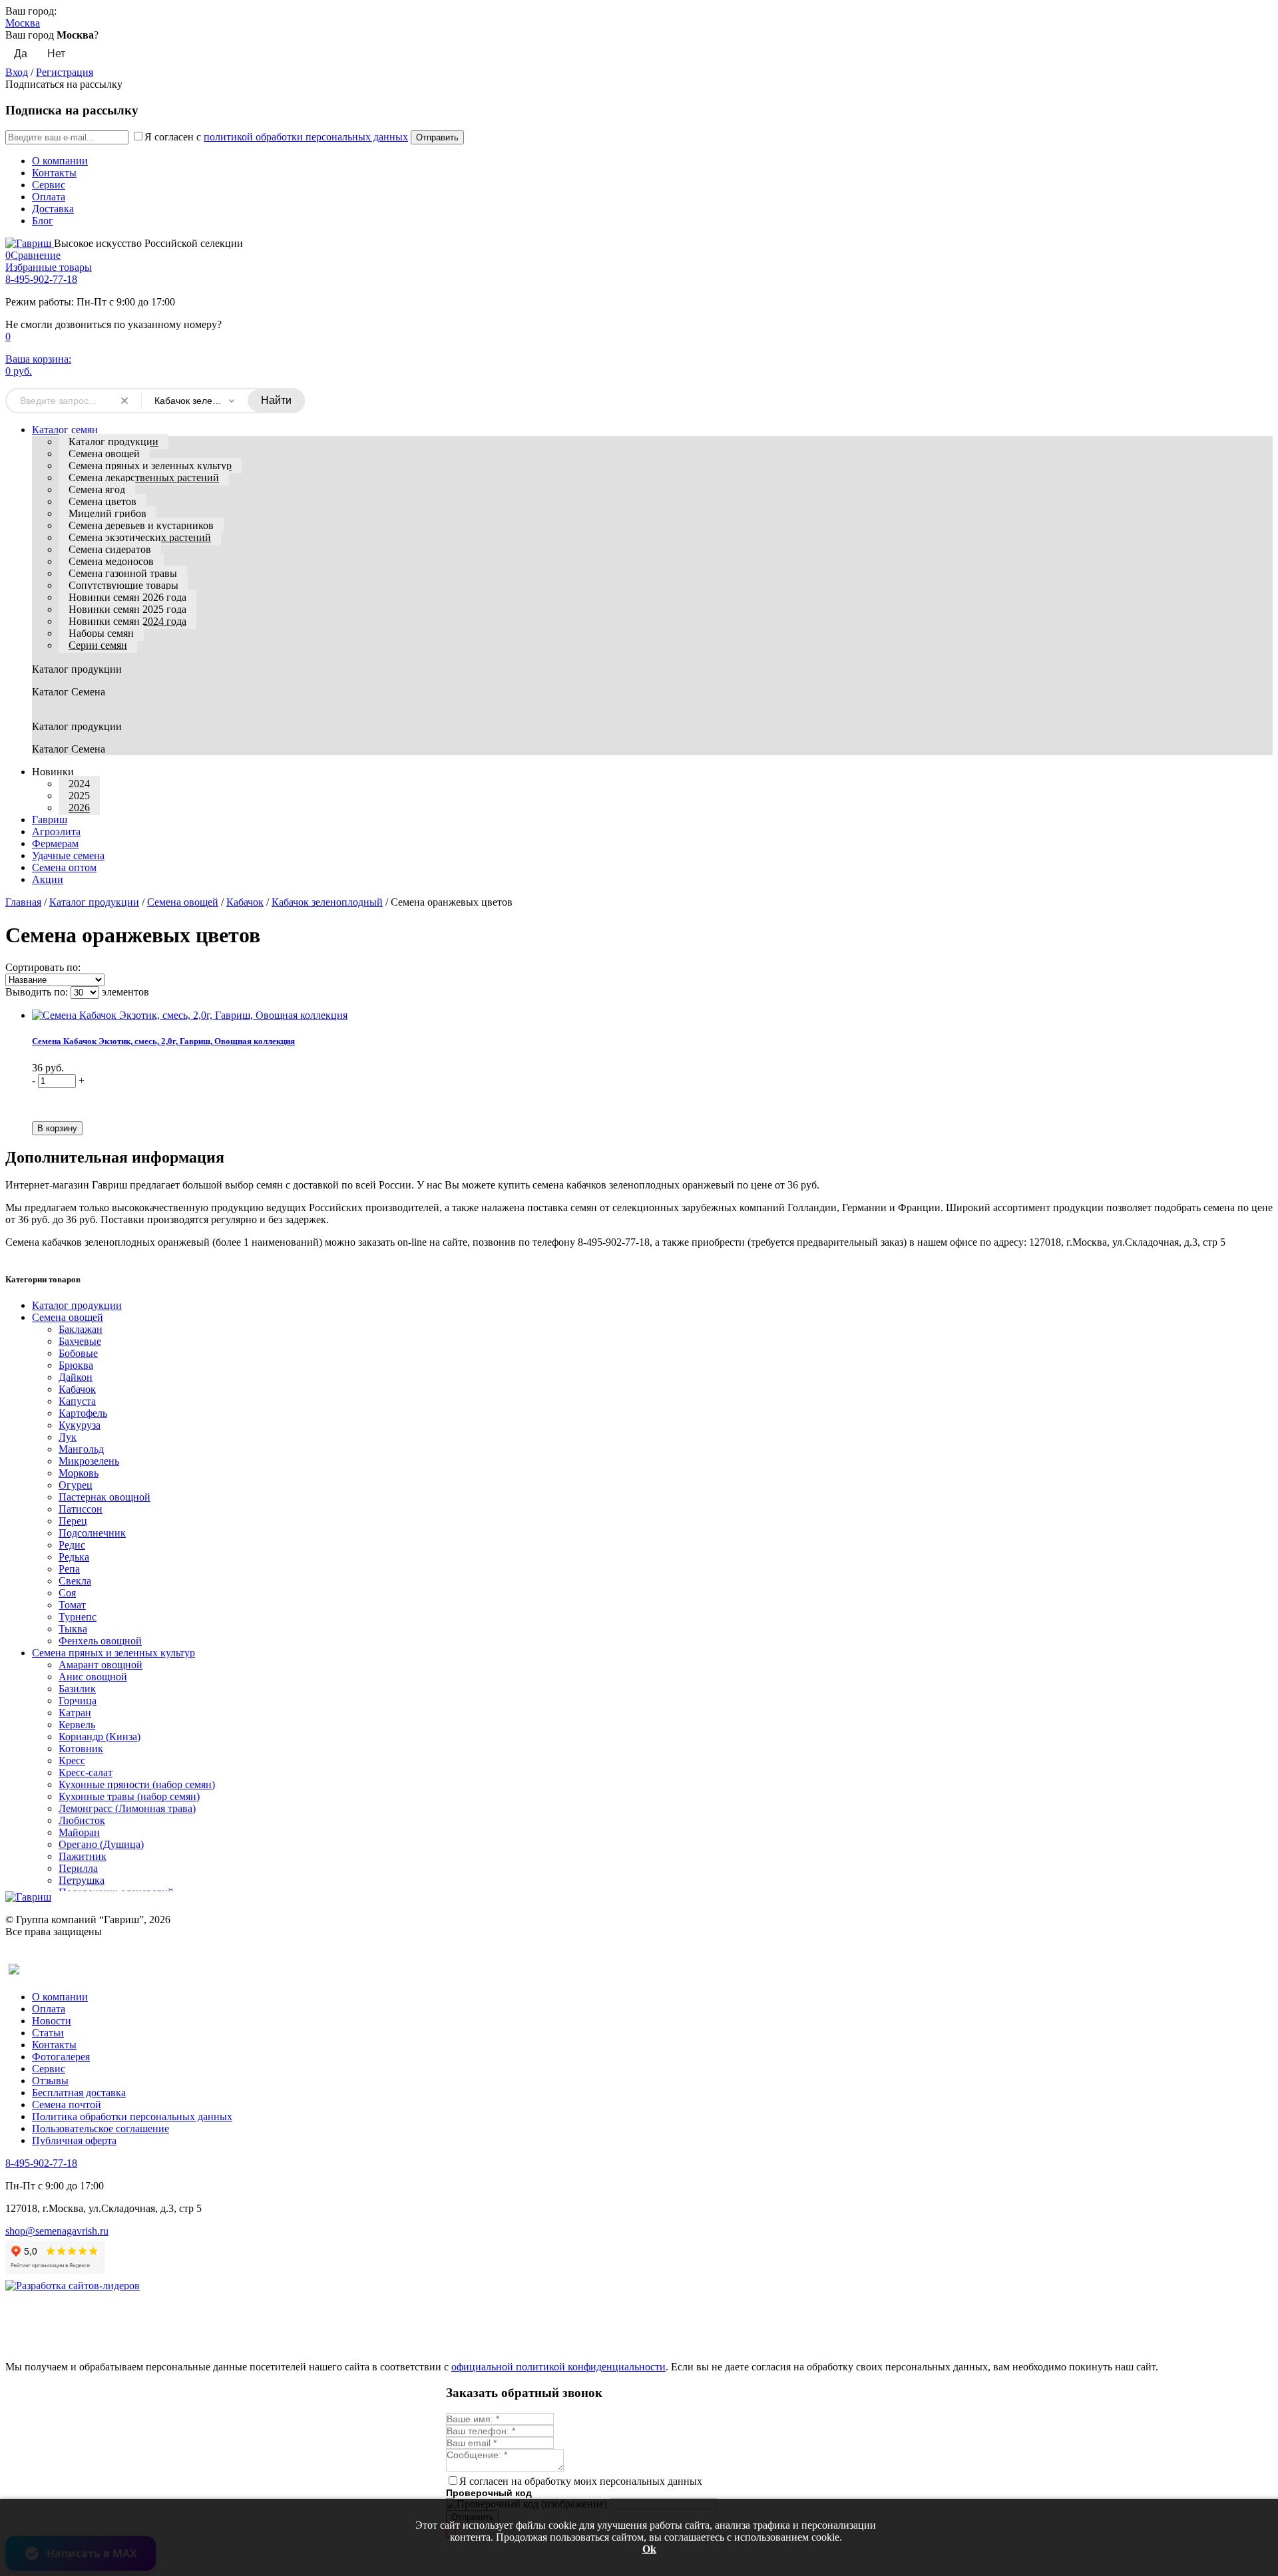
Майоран (79, 1832)
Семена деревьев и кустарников (141, 525)
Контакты (54, 173)
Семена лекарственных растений (144, 477)
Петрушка (82, 1880)
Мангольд (81, 1449)
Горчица (78, 1701)
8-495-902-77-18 (41, 279)
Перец (73, 1521)
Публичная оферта (74, 2140)
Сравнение (33, 255)
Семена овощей (104, 454)
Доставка (53, 209)
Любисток (82, 1820)
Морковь (79, 1473)
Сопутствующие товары (123, 585)
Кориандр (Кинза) (100, 1737)
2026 (79, 808)
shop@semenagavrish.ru (57, 2231)
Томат (72, 1605)
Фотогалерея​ (61, 2057)
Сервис (49, 185)
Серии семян (98, 645)
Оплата (49, 197)
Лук (68, 1437)
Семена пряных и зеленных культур (150, 465)
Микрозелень (89, 1461)
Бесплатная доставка (79, 2093)
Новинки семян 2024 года (127, 621)
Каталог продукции (113, 442)
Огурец (76, 1485)
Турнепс (78, 1617)
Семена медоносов (111, 561)
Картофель (83, 1413)
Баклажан (81, 1329)
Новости (52, 2021)
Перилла (78, 1868)
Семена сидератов (110, 549)
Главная (23, 902)
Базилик (77, 1689)
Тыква (73, 1629)
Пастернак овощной (105, 1497)
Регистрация (65, 72)
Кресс (72, 1760)
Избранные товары (49, 267)
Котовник (81, 1748)
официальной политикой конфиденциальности (558, 2367)
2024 (79, 784)
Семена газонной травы (123, 573)
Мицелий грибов (107, 513)
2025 (79, 796)
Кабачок (245, 902)
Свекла (75, 1581)
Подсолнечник (92, 1533)
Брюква (76, 1365)
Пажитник (83, 1856)
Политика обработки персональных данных (132, 2116)
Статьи (48, 2033)
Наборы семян (101, 633)
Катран (75, 1713)
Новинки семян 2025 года (127, 609)
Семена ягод (97, 489)
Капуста (77, 1401)
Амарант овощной (101, 1665)
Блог (43, 221)
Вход (17, 72)
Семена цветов (103, 501)
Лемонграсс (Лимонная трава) (127, 1808)
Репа (69, 1569)
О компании (60, 161)
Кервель (77, 1725)
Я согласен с (276, 137)
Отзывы (50, 2081)
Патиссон (81, 1509)
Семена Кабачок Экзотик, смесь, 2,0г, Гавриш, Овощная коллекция (163, 1041)
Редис (72, 1545)
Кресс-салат (86, 1772)
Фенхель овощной (100, 1641)
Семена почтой (67, 2105)
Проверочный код (489, 2493)
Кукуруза (80, 1425)
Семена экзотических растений (140, 537)
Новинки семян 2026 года (127, 597)
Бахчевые (80, 1341)
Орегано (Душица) (101, 1844)
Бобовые (78, 1353)
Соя (67, 1593)
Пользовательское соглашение (101, 2128)
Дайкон (76, 1377)
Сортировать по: (43, 967)
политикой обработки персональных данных (306, 137)
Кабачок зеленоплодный (327, 902)
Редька (74, 1557)
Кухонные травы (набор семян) (129, 1796)
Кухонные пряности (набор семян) (137, 1784)
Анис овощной (93, 1677)
